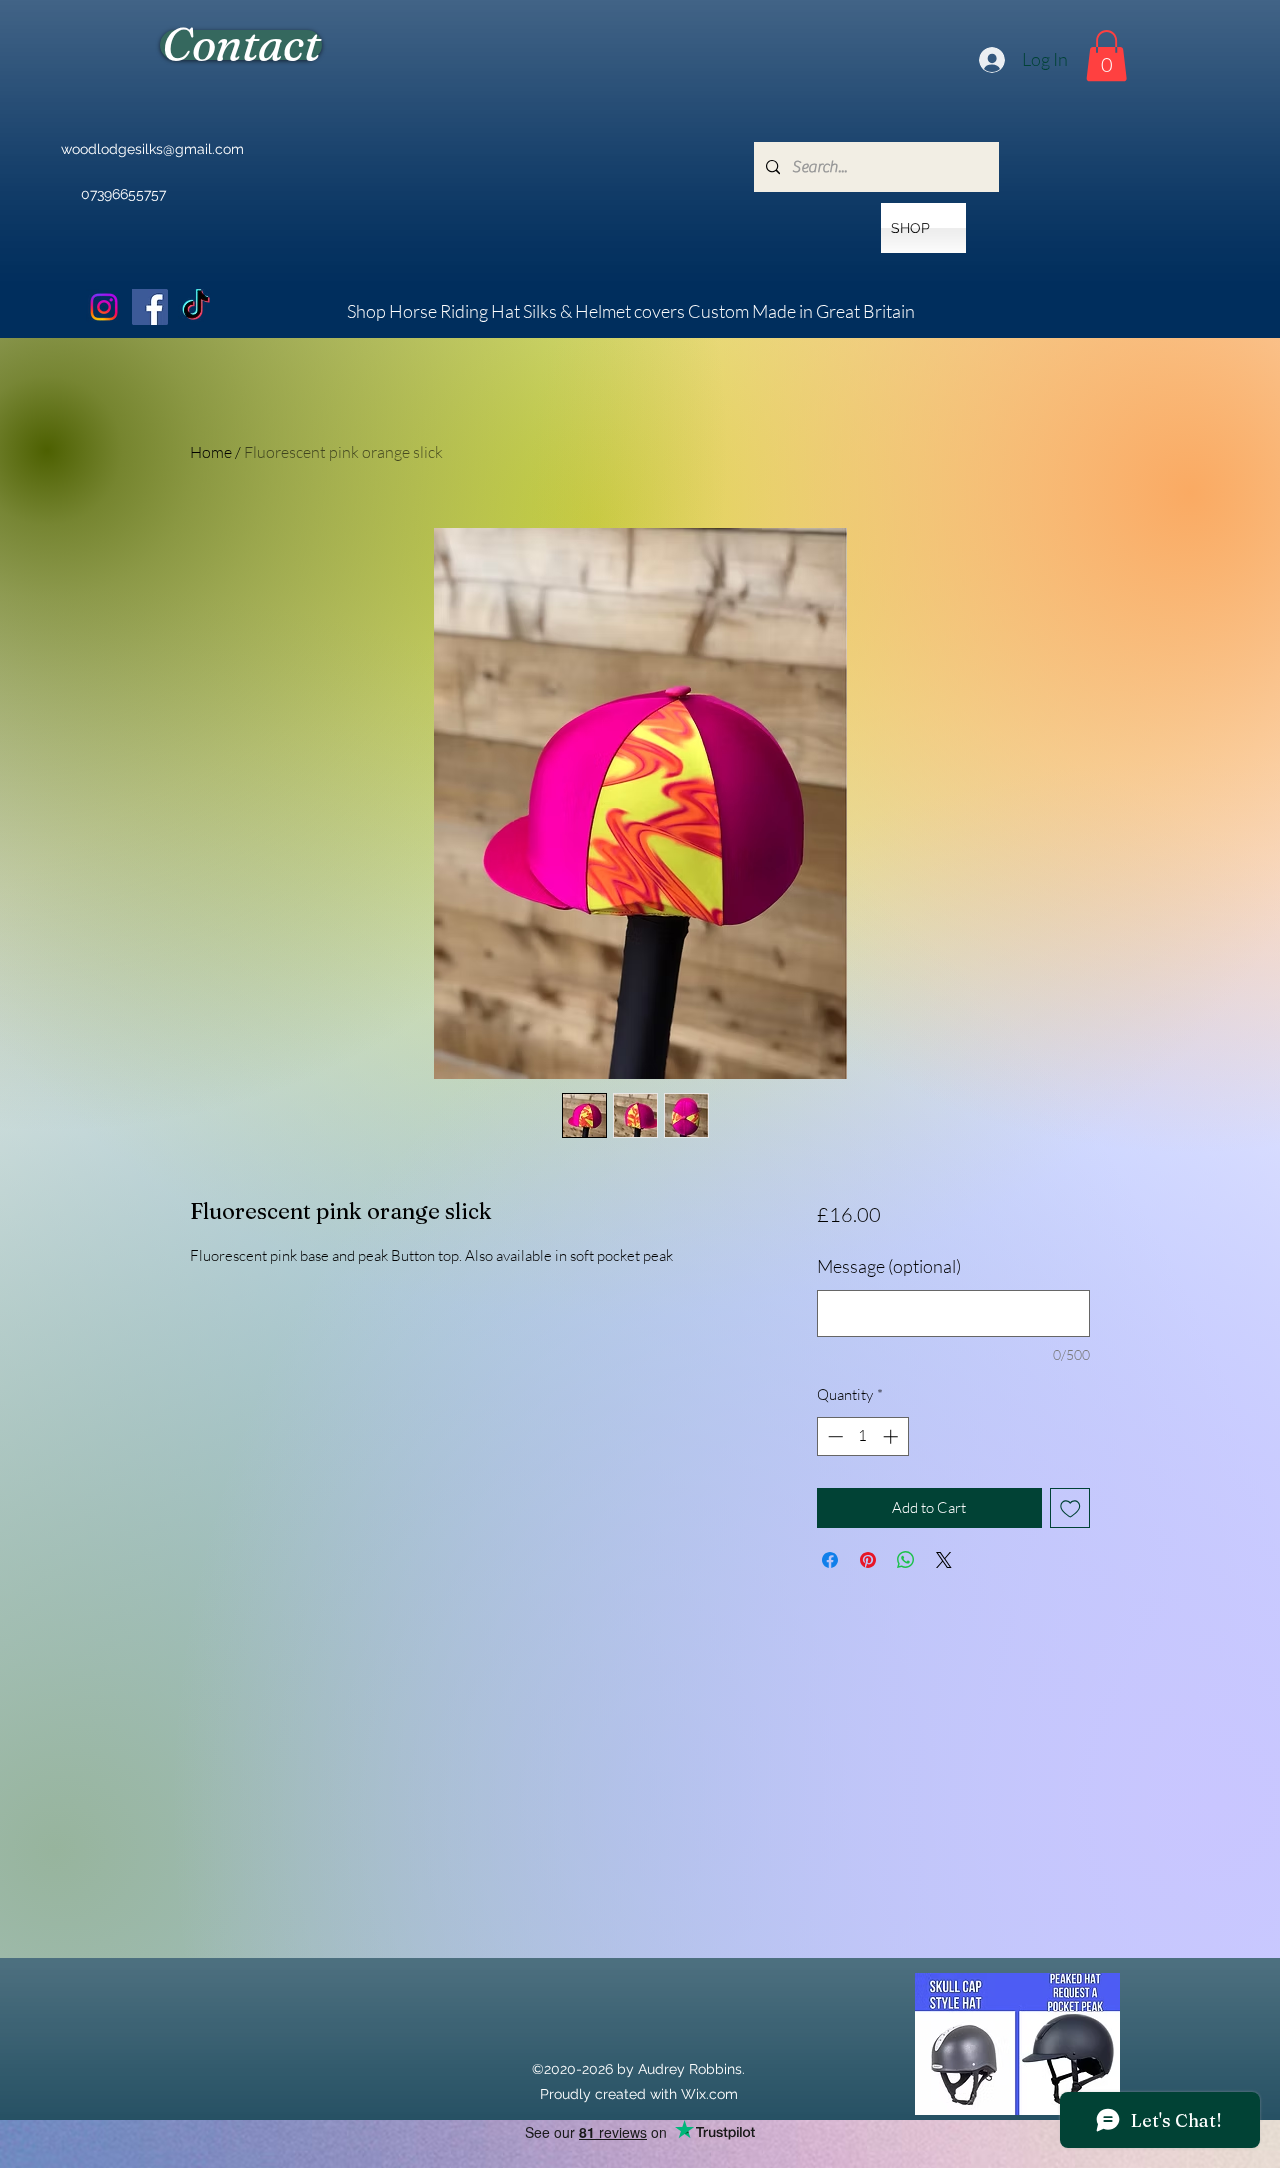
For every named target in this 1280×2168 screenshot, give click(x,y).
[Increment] (892, 1436)
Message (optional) (889, 1266)
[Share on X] (944, 1560)
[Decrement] (833, 1436)
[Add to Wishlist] (1070, 1508)
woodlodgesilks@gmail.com (152, 149)
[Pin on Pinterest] (868, 1560)
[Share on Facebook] (830, 1560)
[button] (1106, 55)
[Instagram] (104, 307)
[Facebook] (150, 307)
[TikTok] (196, 307)
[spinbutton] (862, 1436)
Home (211, 452)
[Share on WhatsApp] (906, 1560)
